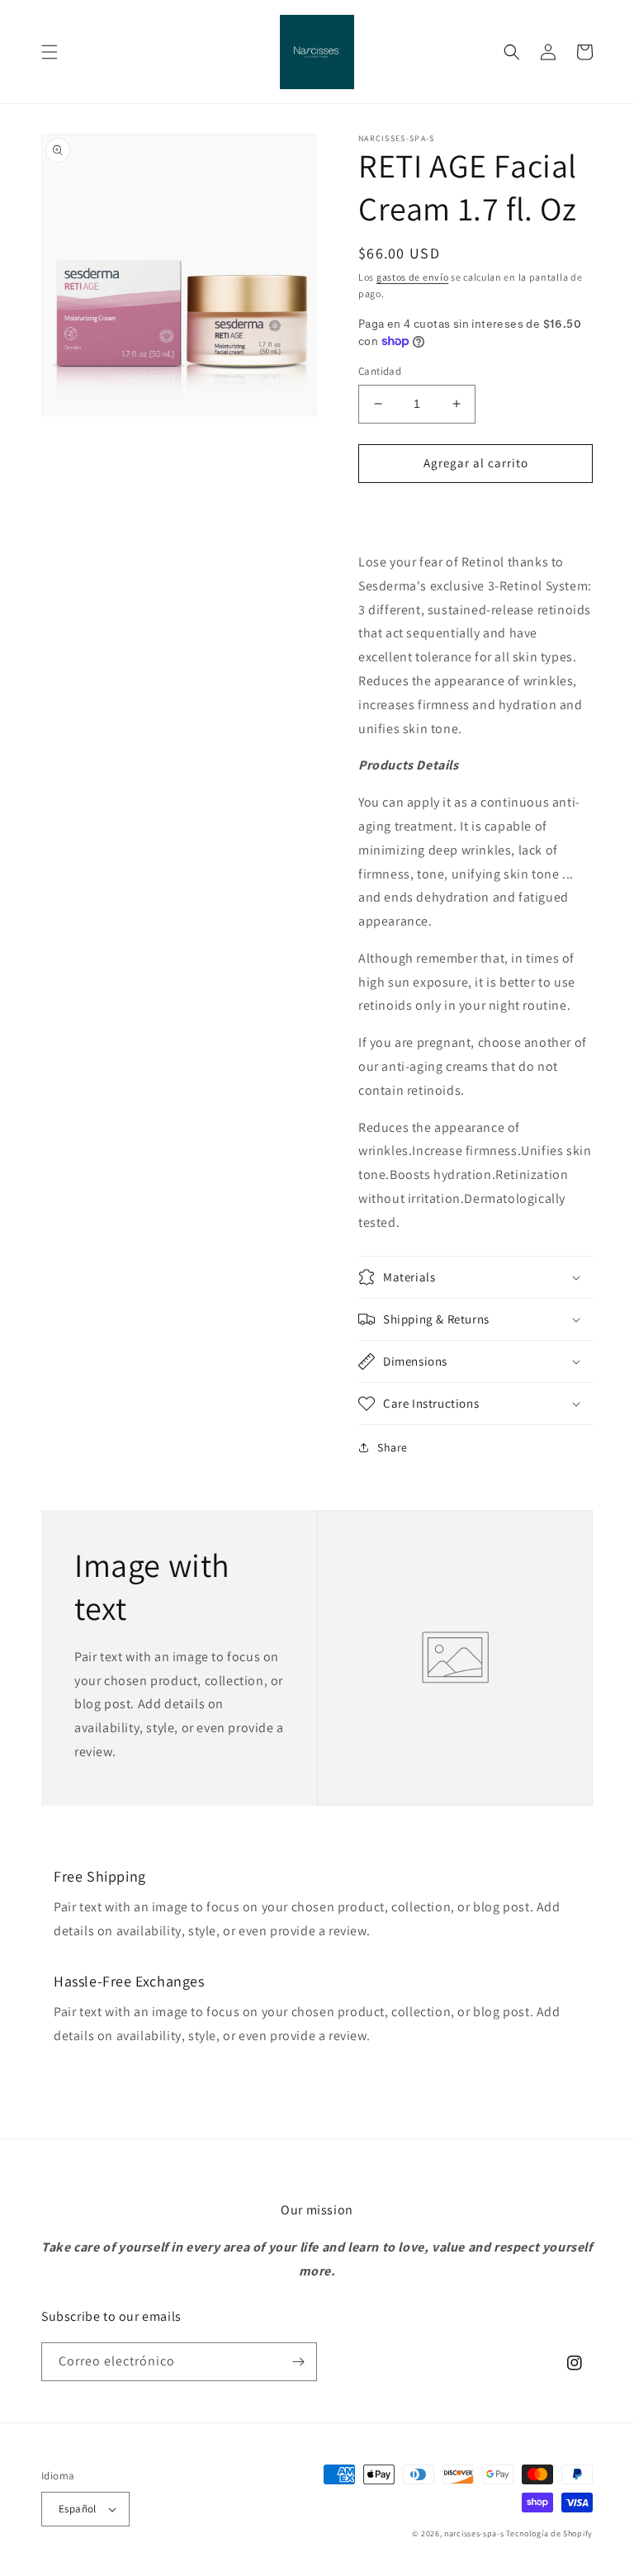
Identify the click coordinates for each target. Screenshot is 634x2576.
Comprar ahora (475, 511)
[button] (50, 52)
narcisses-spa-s (474, 2533)
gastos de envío (413, 277)
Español (78, 2509)
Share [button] (393, 1447)
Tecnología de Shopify (549, 2533)
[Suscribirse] (298, 2362)
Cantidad (380, 371)
